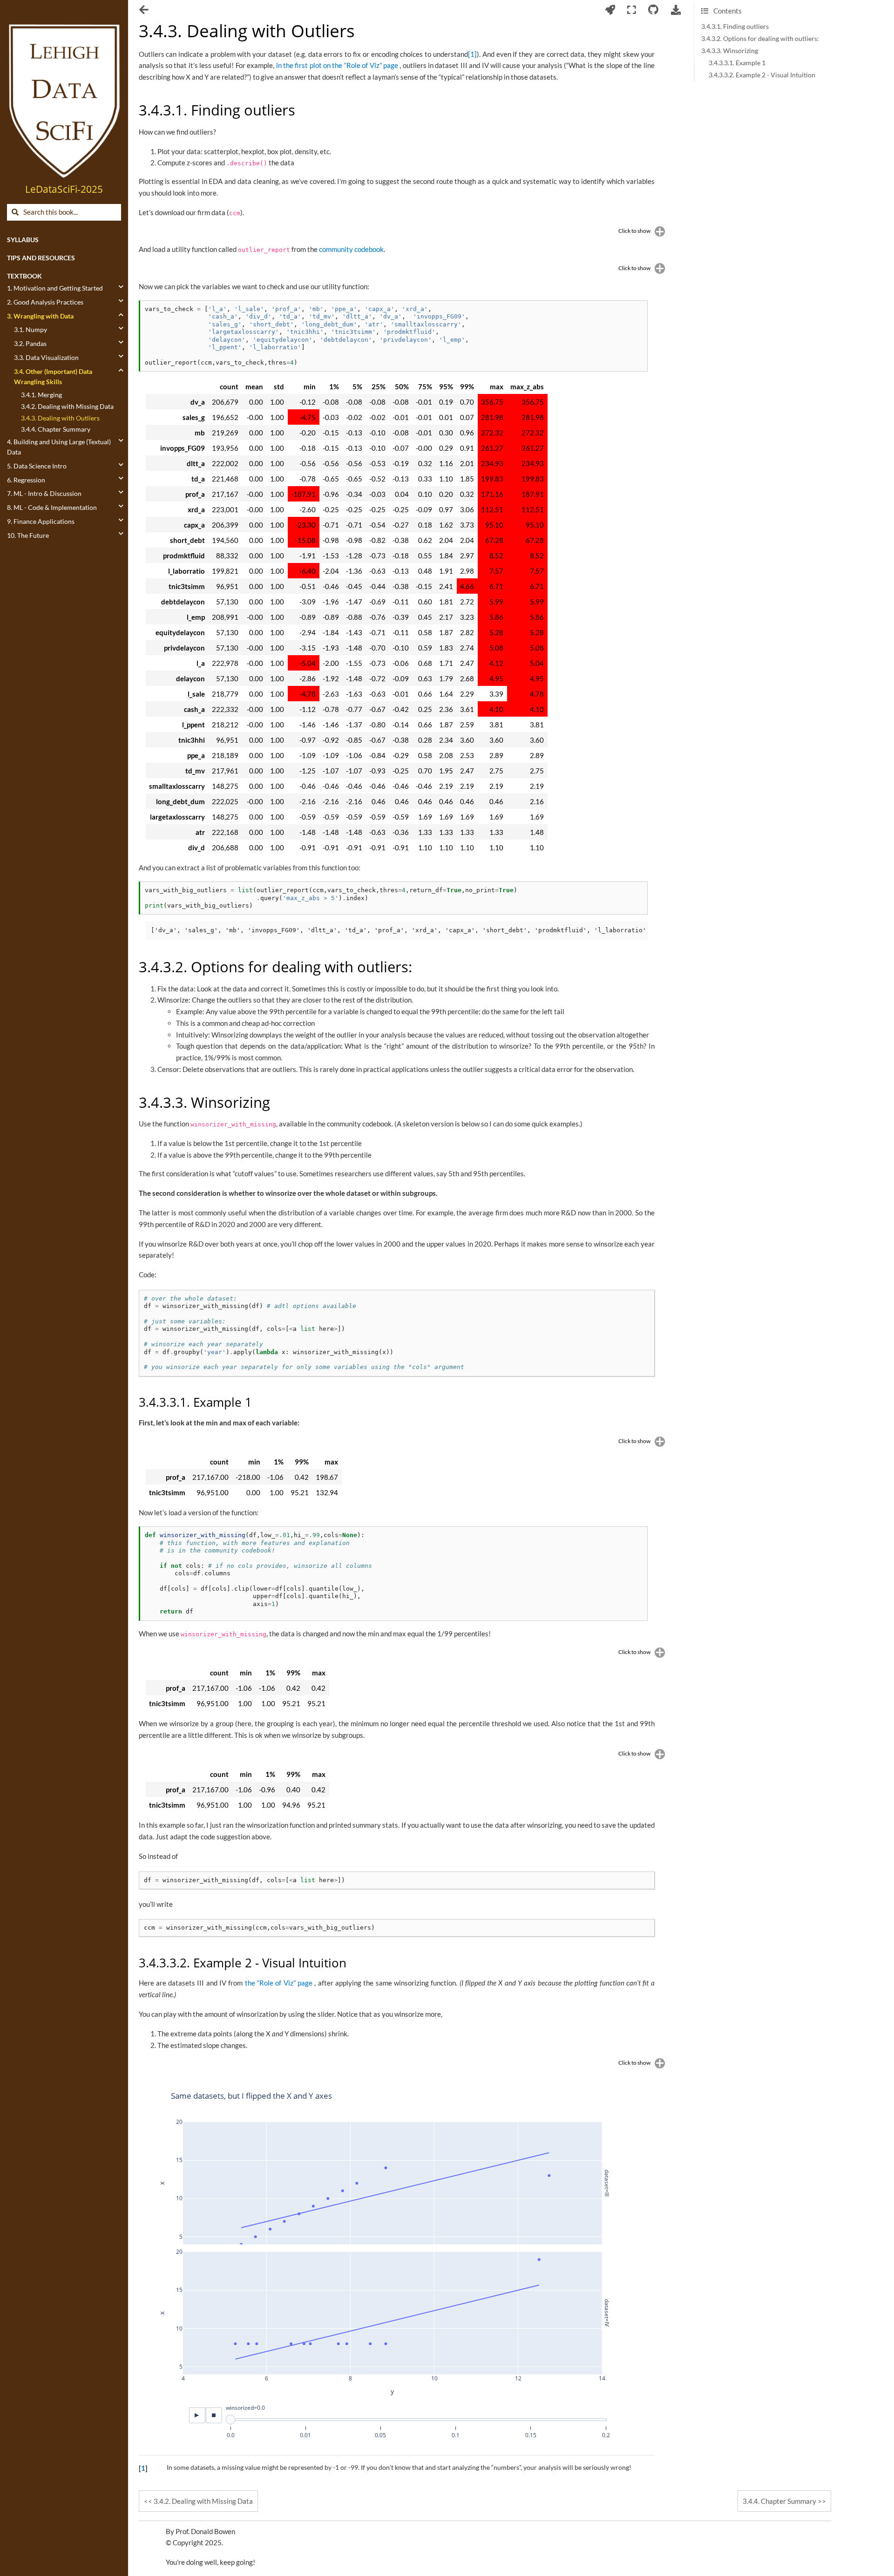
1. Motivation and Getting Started (55, 288)
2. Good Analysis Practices (45, 302)
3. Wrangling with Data (40, 316)
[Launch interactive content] (610, 10)
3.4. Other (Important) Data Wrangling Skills (53, 377)
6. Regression (26, 480)
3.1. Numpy (30, 330)
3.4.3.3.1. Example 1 (737, 63)
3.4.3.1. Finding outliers (735, 27)
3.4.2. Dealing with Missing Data (67, 407)
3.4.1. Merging (41, 395)
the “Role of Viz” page (280, 1983)
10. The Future (28, 536)
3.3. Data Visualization (46, 358)
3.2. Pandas (30, 344)
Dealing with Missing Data (203, 2501)
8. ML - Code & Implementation (52, 508)
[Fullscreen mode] (632, 10)
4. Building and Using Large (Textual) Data (59, 447)
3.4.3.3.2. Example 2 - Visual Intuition (762, 75)
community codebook (351, 249)
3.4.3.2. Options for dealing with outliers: (760, 39)
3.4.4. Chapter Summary (56, 429)
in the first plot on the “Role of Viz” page (338, 65)
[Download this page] (676, 10)
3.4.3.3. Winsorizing (730, 51)
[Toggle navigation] (145, 11)
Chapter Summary (779, 2501)
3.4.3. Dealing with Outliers (60, 418)
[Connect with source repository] (654, 10)
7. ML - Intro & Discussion (44, 494)
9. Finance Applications (41, 522)
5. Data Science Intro (37, 466)
